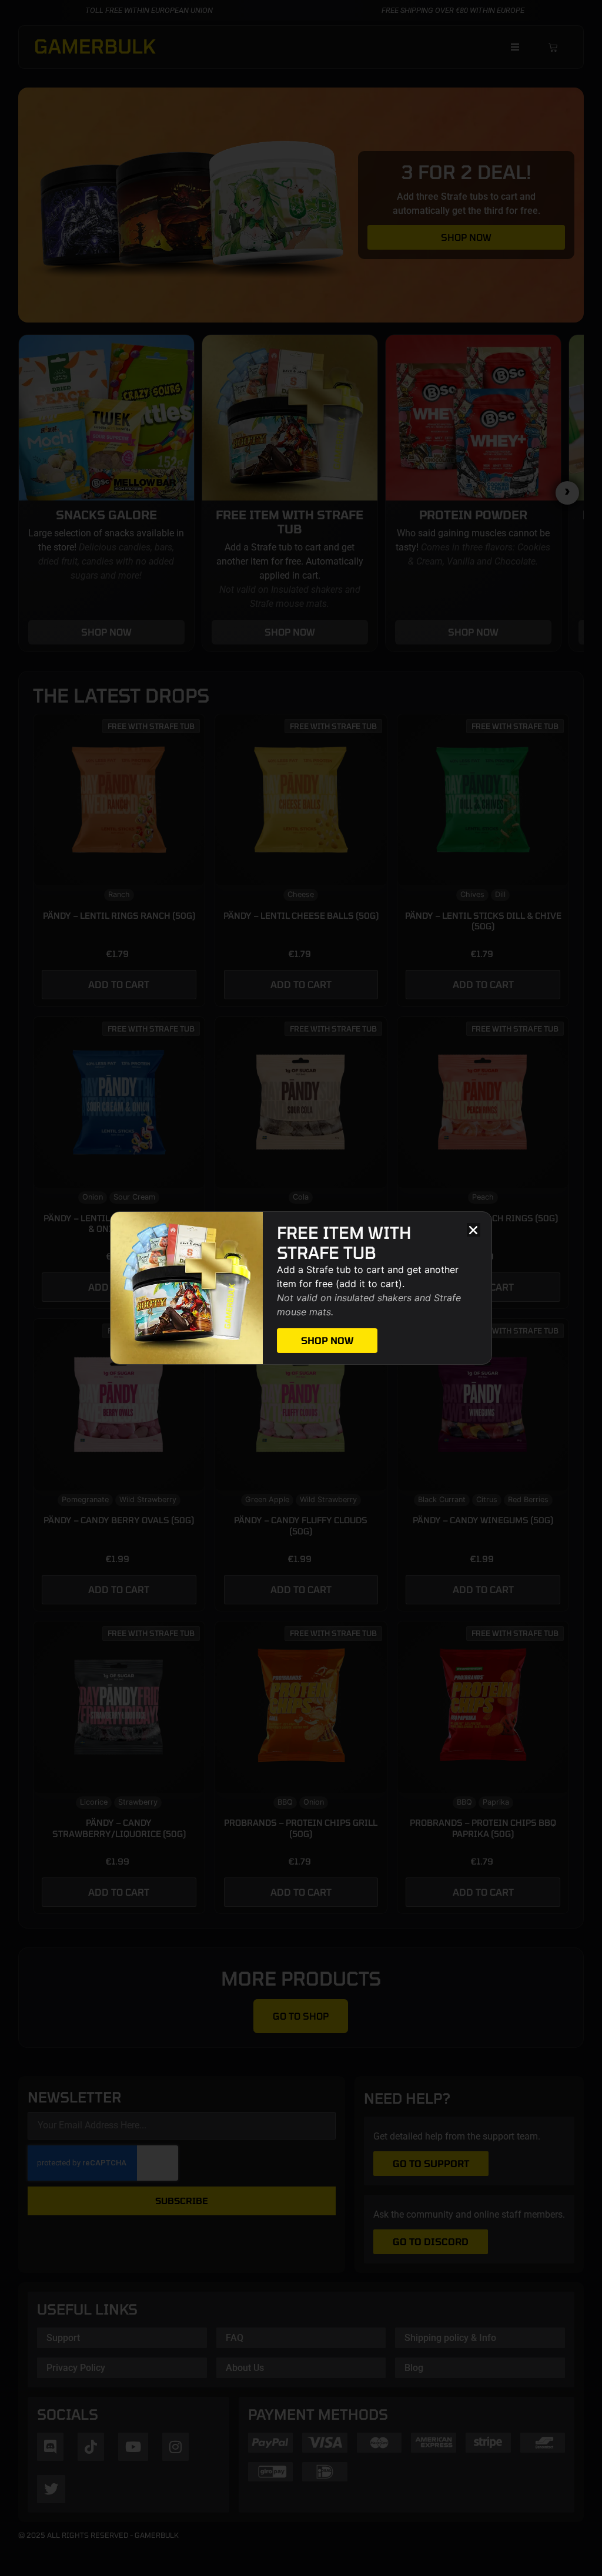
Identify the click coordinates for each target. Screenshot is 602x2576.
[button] (474, 1230)
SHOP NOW (327, 1340)
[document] (301, 1288)
